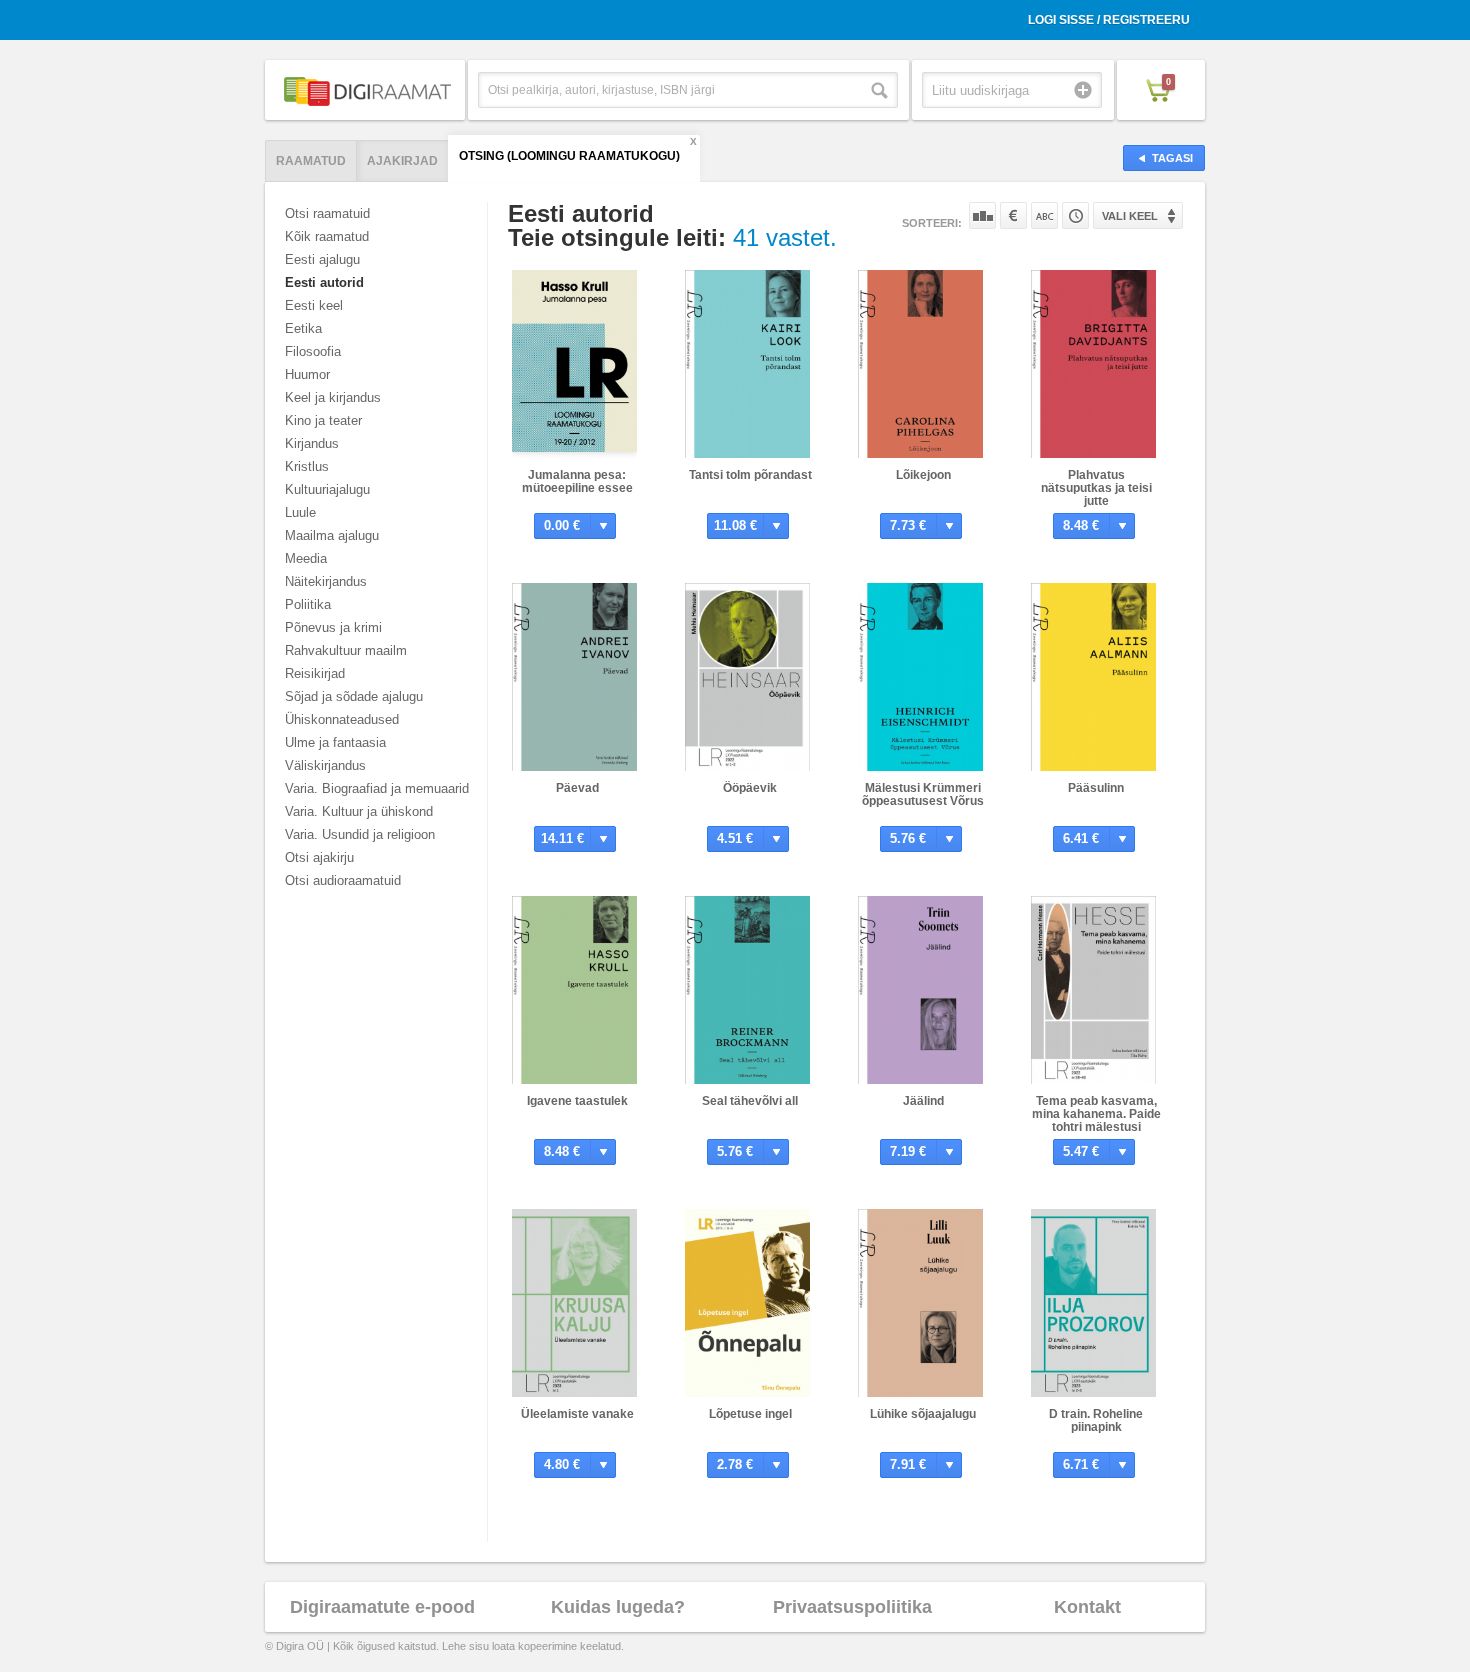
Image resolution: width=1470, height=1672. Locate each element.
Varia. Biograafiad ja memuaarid (377, 788)
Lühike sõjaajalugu (923, 1414)
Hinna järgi (1013, 215)
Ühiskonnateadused (342, 719)
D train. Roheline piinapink (1096, 1420)
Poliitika (308, 604)
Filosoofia (313, 351)
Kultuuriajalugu (327, 489)
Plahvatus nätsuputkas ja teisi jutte (1096, 488)
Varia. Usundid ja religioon (360, 834)
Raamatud (311, 161)
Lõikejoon (923, 475)
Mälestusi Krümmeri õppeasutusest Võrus (923, 794)
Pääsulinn (1096, 788)
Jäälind (923, 1101)
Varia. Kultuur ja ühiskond (359, 811)
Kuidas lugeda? (618, 1607)
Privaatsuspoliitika (852, 1607)
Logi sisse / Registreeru (1109, 20)
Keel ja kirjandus (333, 397)
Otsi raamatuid (327, 213)
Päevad (577, 788)
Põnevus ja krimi (333, 627)
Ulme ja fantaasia (335, 742)
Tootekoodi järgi (1075, 215)
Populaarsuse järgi (982, 215)
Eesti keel (314, 305)
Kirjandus (312, 443)
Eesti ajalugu (322, 259)
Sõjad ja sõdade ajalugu (354, 696)
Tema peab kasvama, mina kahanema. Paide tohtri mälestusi (1096, 1114)
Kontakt (1087, 1607)
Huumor (307, 374)
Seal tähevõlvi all (750, 1101)
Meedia (306, 558)
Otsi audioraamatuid (343, 880)
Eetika (303, 328)
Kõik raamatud (327, 236)
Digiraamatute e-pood (382, 1607)
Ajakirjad (402, 161)
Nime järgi (1044, 215)
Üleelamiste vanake (577, 1414)
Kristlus (307, 466)
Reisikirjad (315, 673)
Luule (300, 512)
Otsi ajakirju (319, 857)
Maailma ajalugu (332, 535)
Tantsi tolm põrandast (750, 475)
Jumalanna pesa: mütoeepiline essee (577, 481)
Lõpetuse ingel (750, 1414)
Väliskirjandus (325, 765)
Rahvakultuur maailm (346, 650)
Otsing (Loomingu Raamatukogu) (569, 156)
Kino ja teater (323, 420)
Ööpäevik (750, 788)
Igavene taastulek (577, 1101)
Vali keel (1130, 216)
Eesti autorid (324, 282)
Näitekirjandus (326, 581)
